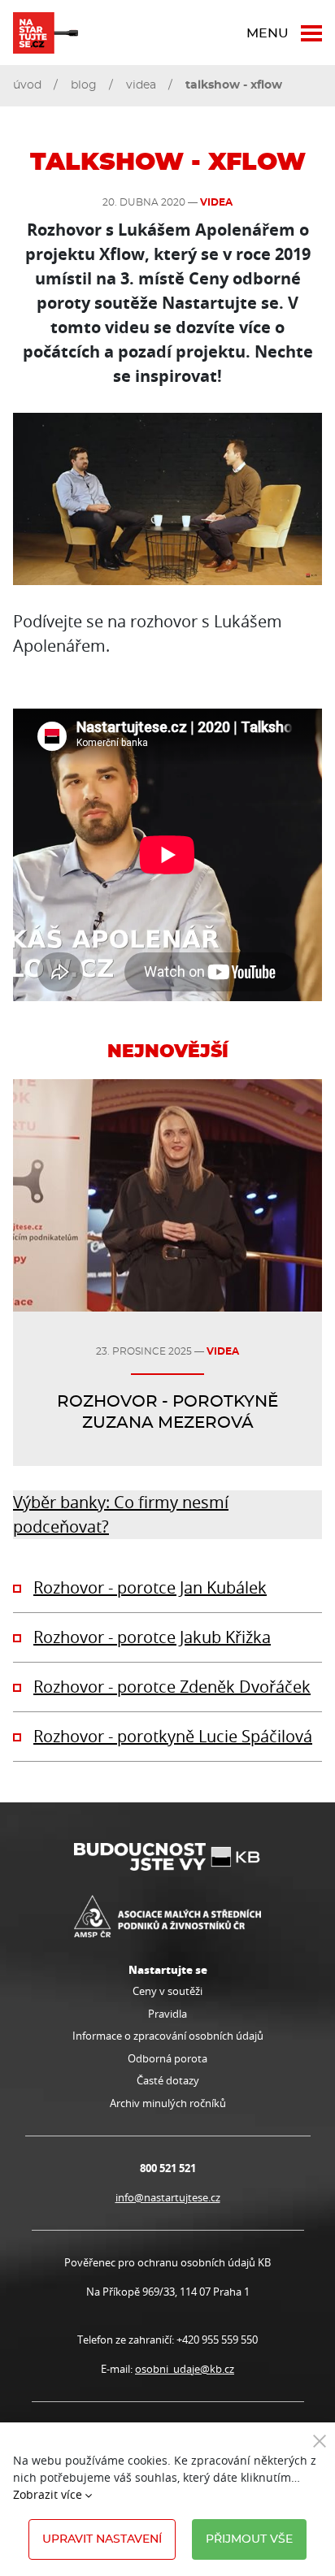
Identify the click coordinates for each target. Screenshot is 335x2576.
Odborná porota (167, 2058)
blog (84, 85)
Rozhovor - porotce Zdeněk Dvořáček (172, 1687)
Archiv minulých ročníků (168, 2103)
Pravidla (167, 2014)
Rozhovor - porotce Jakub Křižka (152, 1637)
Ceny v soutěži (167, 1991)
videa (141, 85)
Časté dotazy (168, 2080)
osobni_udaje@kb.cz (185, 2369)
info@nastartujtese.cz (168, 2197)
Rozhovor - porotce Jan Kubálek (150, 1587)
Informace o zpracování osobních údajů (168, 2036)
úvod (27, 85)
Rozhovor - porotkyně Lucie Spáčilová (173, 1736)
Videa (216, 202)
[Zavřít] (320, 2440)
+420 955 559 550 (217, 2340)
